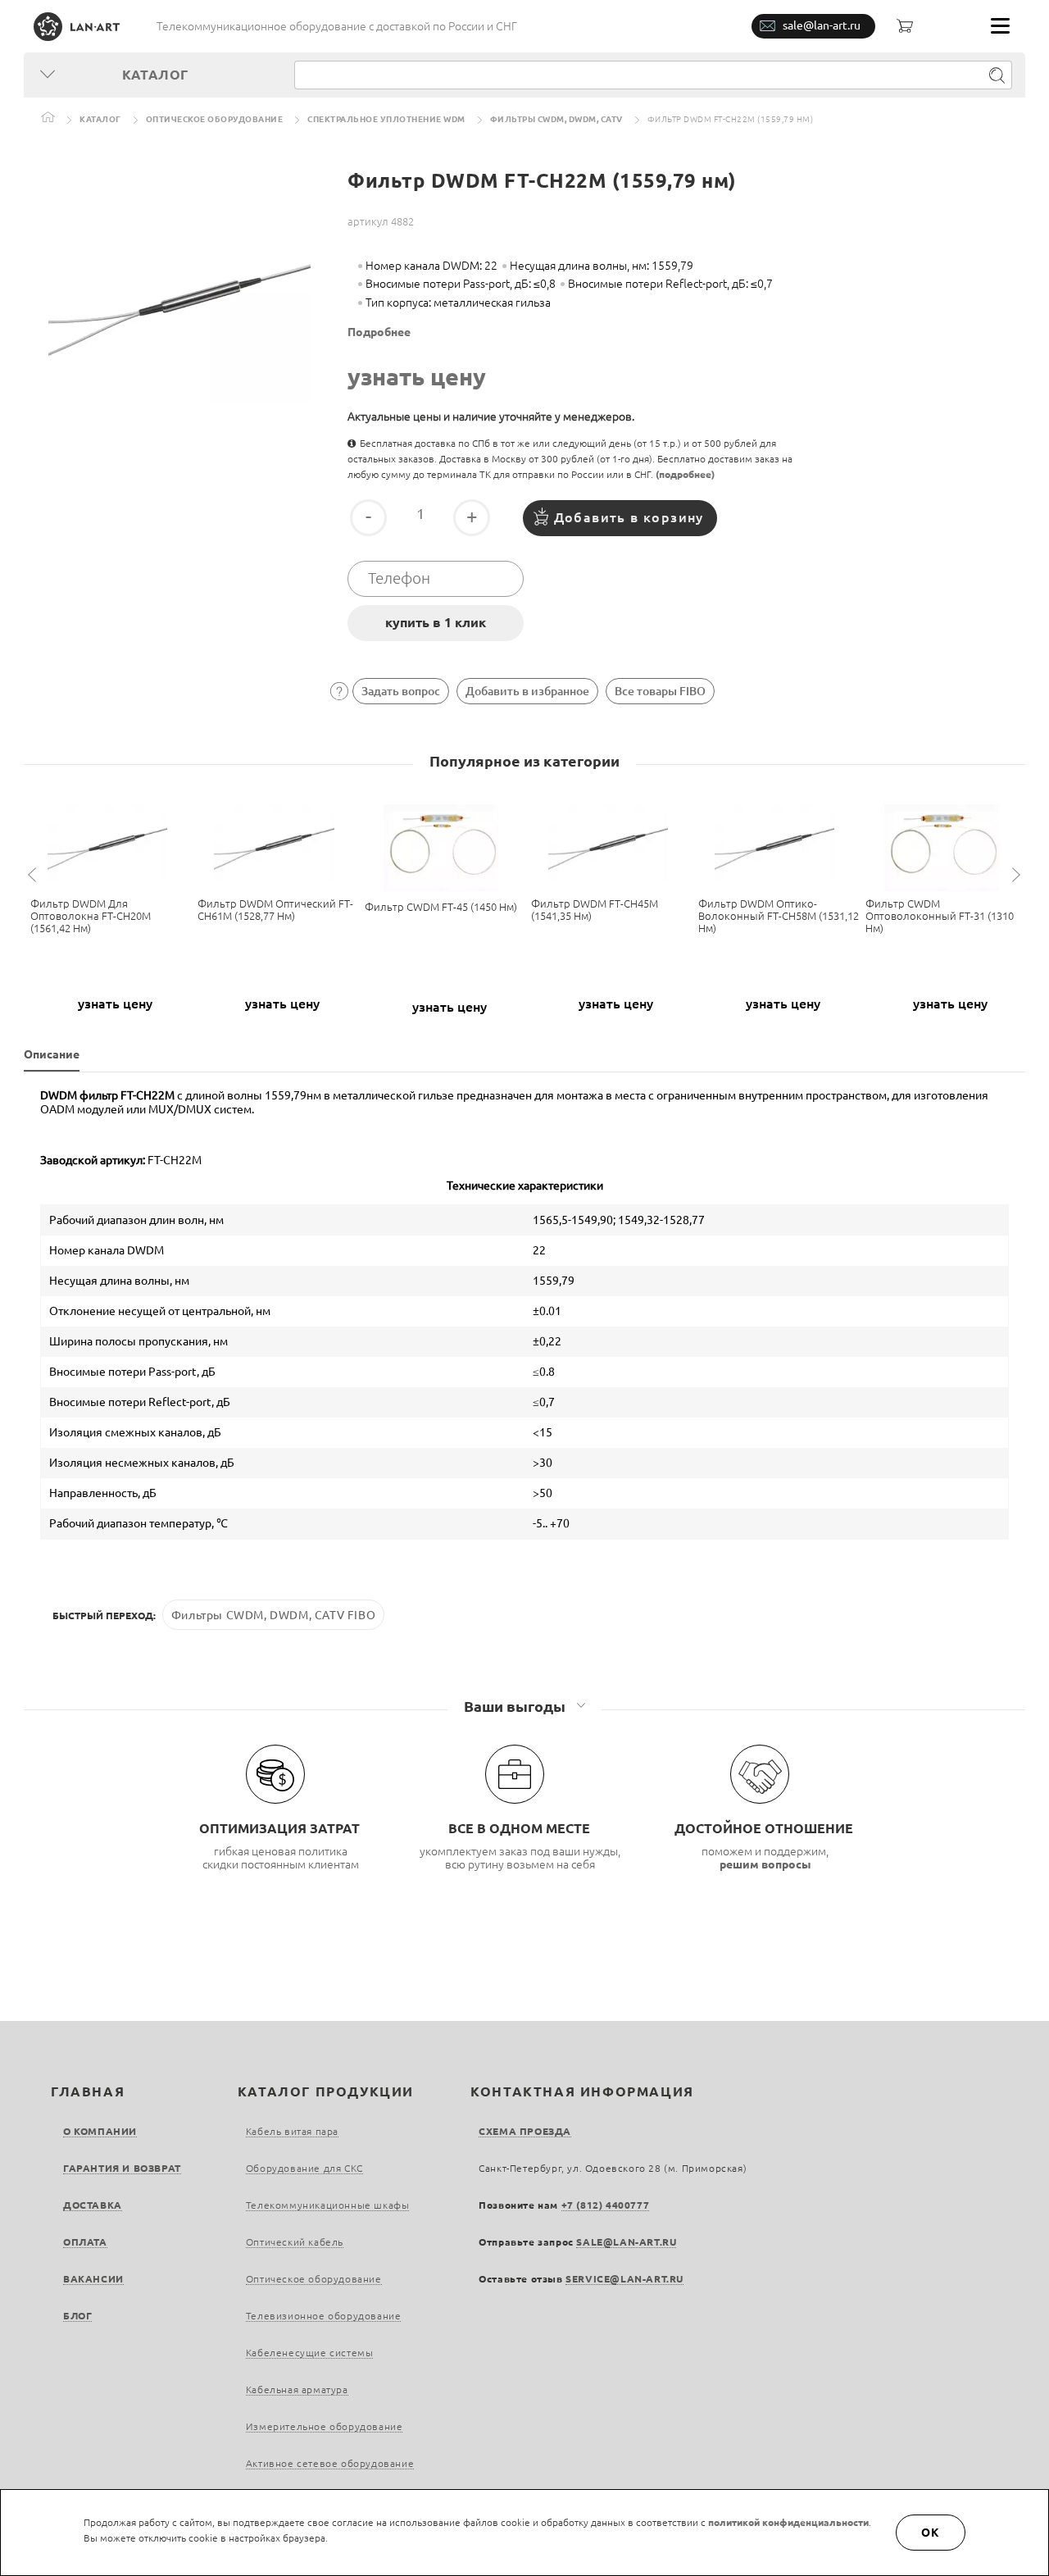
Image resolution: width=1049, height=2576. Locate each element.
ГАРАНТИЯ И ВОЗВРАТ (122, 2168)
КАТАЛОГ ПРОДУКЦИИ (326, 2091)
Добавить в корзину (629, 517)
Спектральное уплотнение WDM (386, 119)
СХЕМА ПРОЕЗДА (525, 2131)
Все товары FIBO (660, 691)
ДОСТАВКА (93, 2205)
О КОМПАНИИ (100, 2131)
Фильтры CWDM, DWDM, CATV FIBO (273, 1615)
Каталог (100, 119)
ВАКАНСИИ (93, 2279)
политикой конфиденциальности (788, 2522)
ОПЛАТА (85, 2242)
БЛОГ (77, 2316)
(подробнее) (685, 474)
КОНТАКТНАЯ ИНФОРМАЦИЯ (582, 2091)
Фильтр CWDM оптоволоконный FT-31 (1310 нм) (940, 916)
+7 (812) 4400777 (606, 2205)
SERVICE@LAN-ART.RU (624, 2279)
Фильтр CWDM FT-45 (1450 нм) (441, 907)
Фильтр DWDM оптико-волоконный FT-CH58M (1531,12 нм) (779, 916)
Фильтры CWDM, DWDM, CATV (556, 119)
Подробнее (379, 332)
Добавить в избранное (527, 691)
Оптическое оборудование (215, 119)
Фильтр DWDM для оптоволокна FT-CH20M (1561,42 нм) (91, 916)
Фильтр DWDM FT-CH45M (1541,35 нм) (595, 910)
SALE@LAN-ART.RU (626, 2242)
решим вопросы (765, 1864)
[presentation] (34, 875)
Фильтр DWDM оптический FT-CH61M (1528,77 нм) (275, 910)
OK (931, 2533)
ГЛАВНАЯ (88, 2091)
